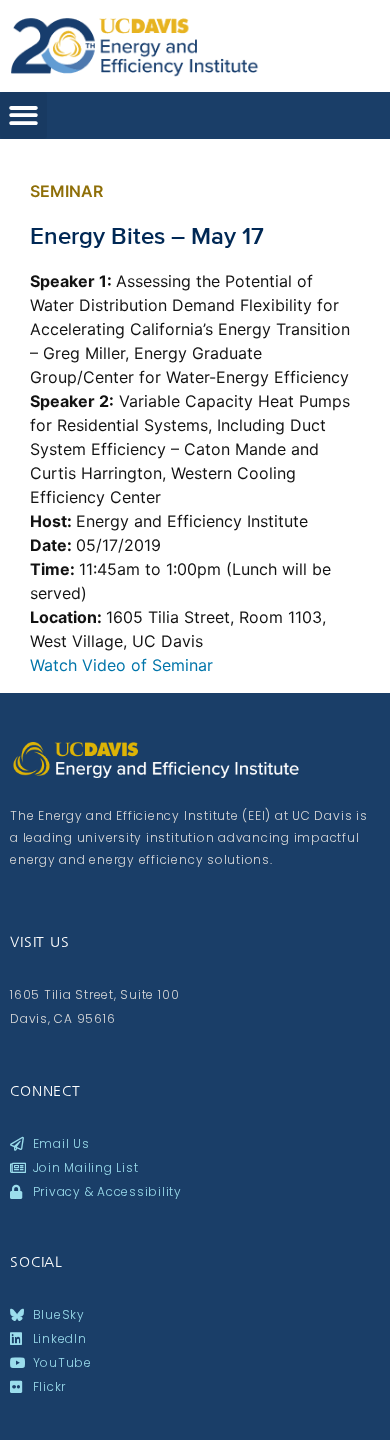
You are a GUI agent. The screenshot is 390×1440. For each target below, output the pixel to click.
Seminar (66, 191)
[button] (23, 115)
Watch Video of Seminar (121, 665)
